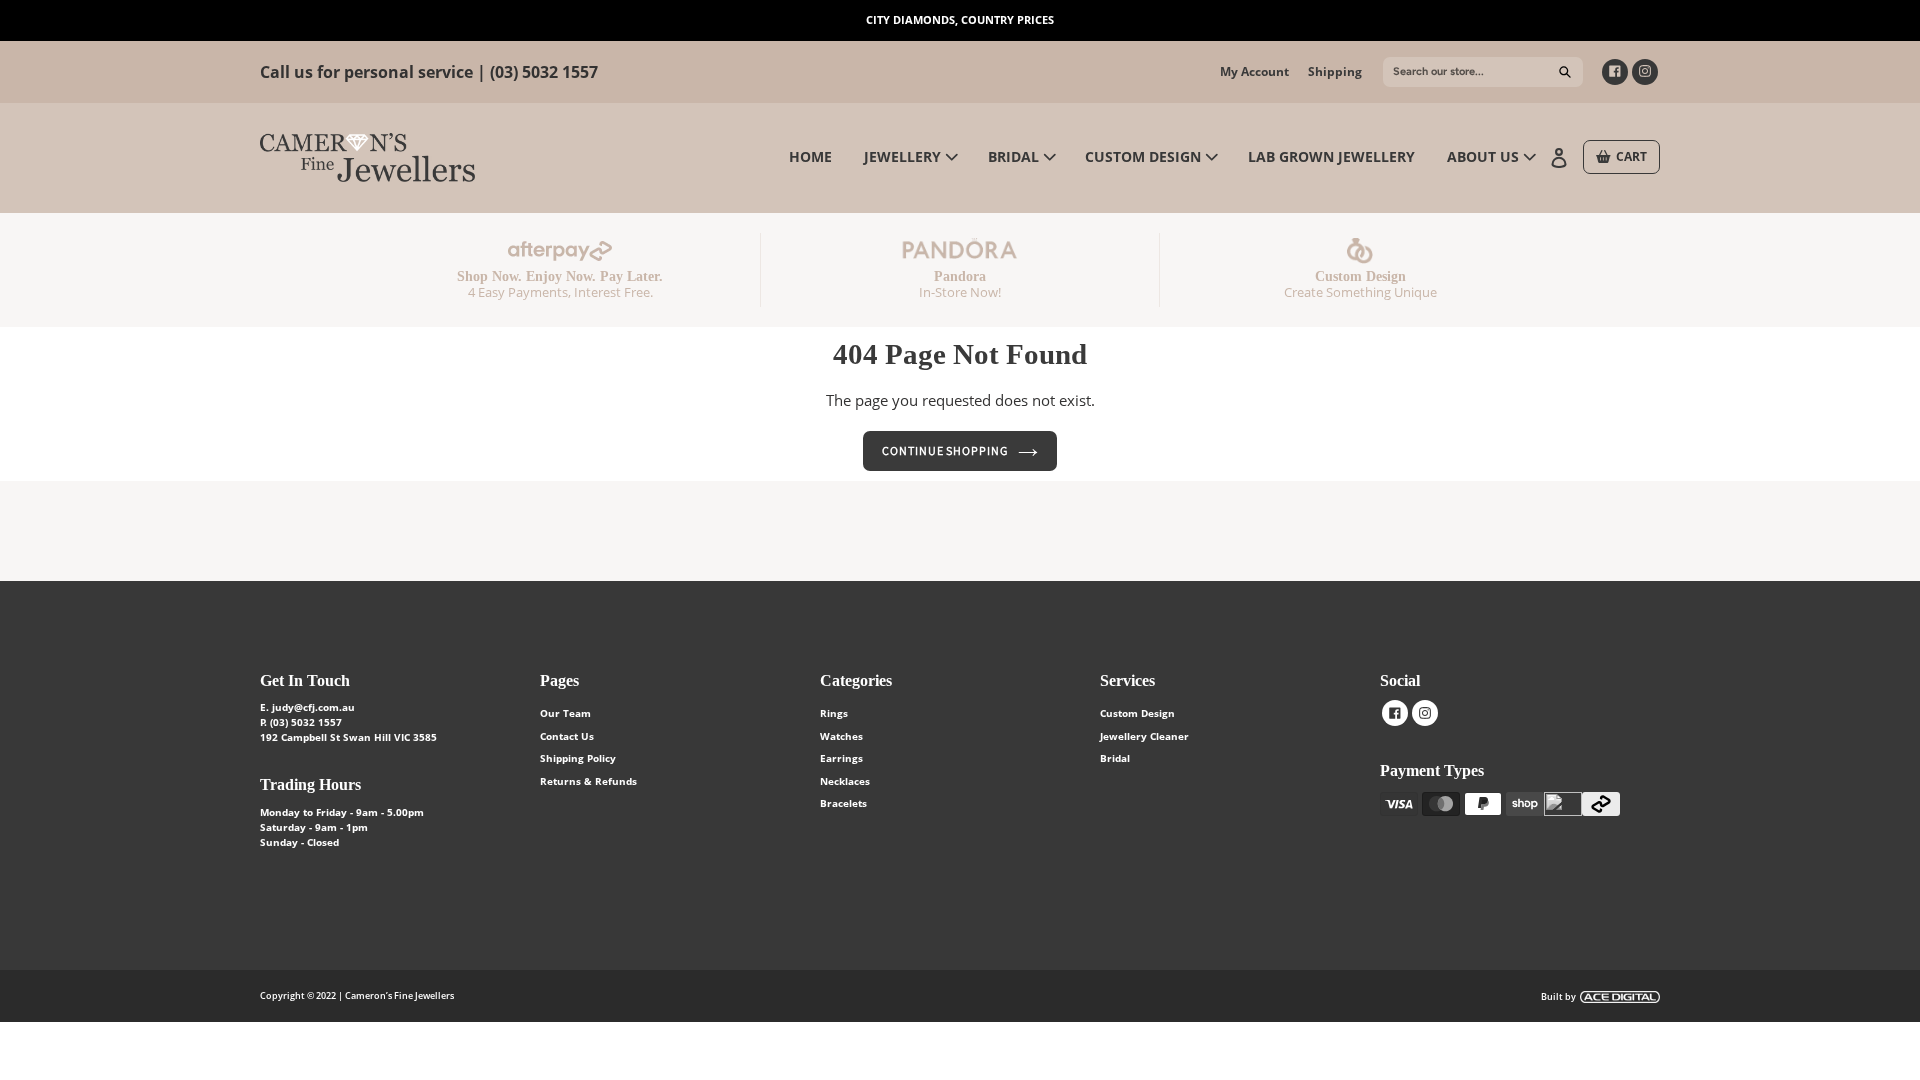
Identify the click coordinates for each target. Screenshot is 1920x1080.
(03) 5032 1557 (544, 72)
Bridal (1115, 758)
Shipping (1335, 71)
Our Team (565, 713)
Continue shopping (945, 450)
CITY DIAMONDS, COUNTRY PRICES (960, 19)
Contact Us (567, 736)
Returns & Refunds (588, 781)
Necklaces (845, 781)
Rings (834, 713)
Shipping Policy (578, 758)
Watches (841, 736)
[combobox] (1483, 72)
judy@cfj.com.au (313, 707)
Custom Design (1137, 713)
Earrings (841, 758)
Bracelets (843, 803)
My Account (1254, 71)
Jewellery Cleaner (1144, 736)
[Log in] (1561, 156)
